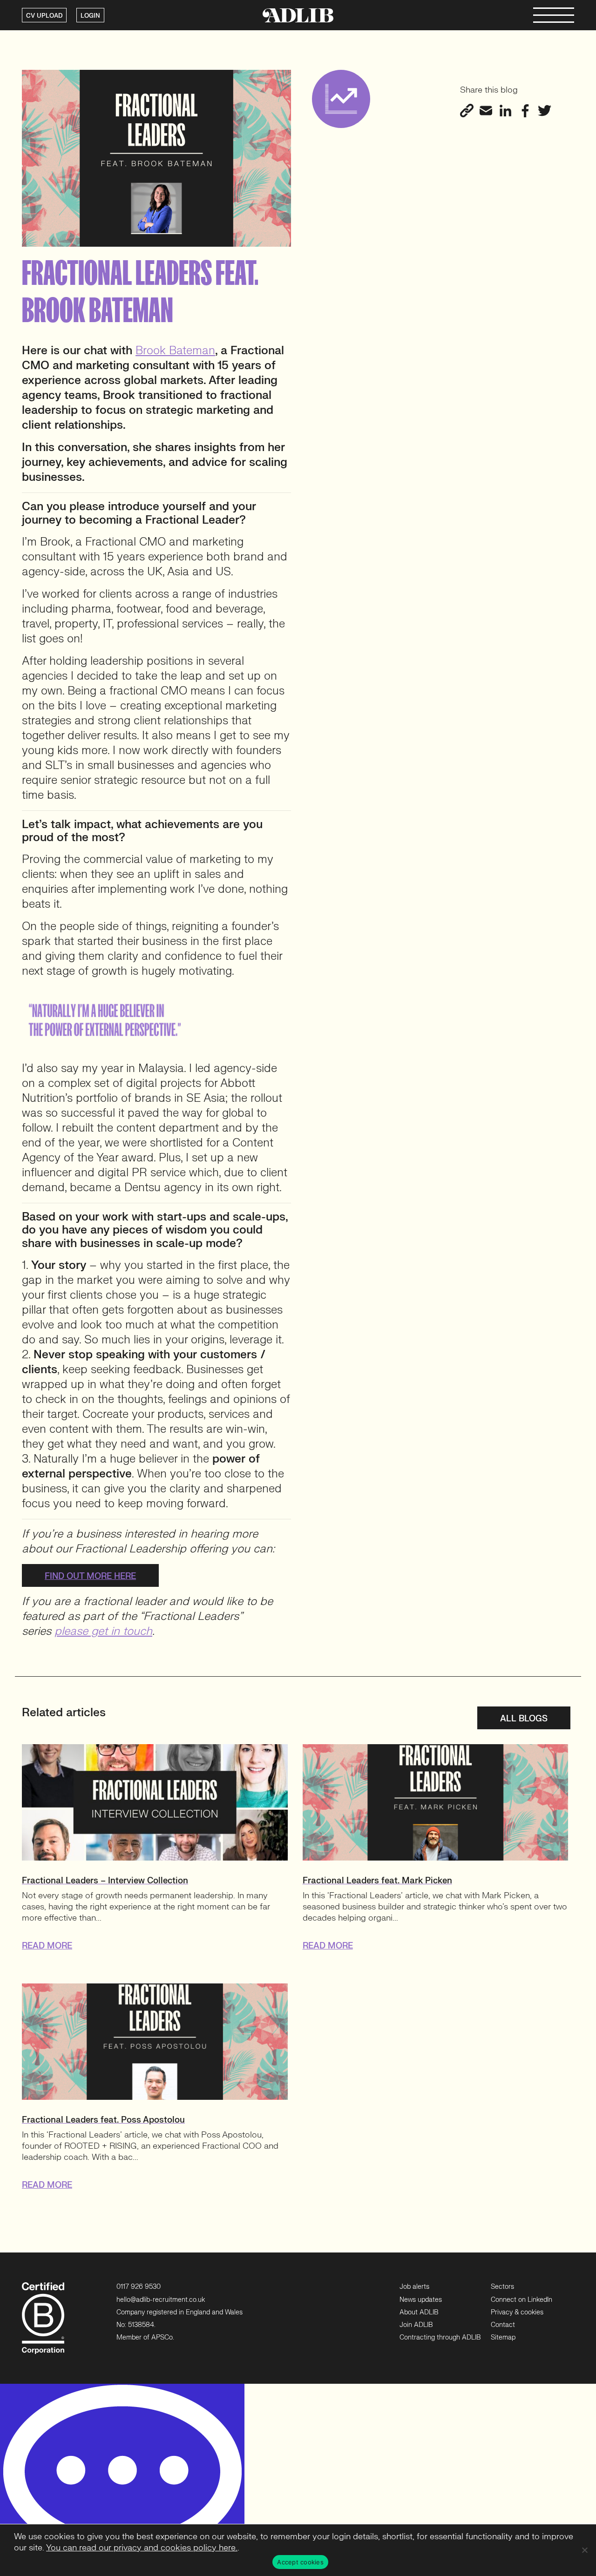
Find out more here (90, 1576)
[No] (584, 2550)
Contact (503, 2325)
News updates (421, 2300)
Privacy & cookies (517, 2312)
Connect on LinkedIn (521, 2300)
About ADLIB (419, 2312)
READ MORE (47, 1946)
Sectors (502, 2287)
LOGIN (90, 16)
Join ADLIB (416, 2325)
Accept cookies (300, 2562)
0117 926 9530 (139, 2287)
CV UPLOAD (44, 16)
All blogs (524, 1719)
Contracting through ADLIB (440, 2337)
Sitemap (503, 2337)
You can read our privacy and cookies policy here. (142, 2548)
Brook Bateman (175, 351)
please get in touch (103, 1631)
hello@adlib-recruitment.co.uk (161, 2300)
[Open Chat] (122, 2480)
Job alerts (414, 2287)
